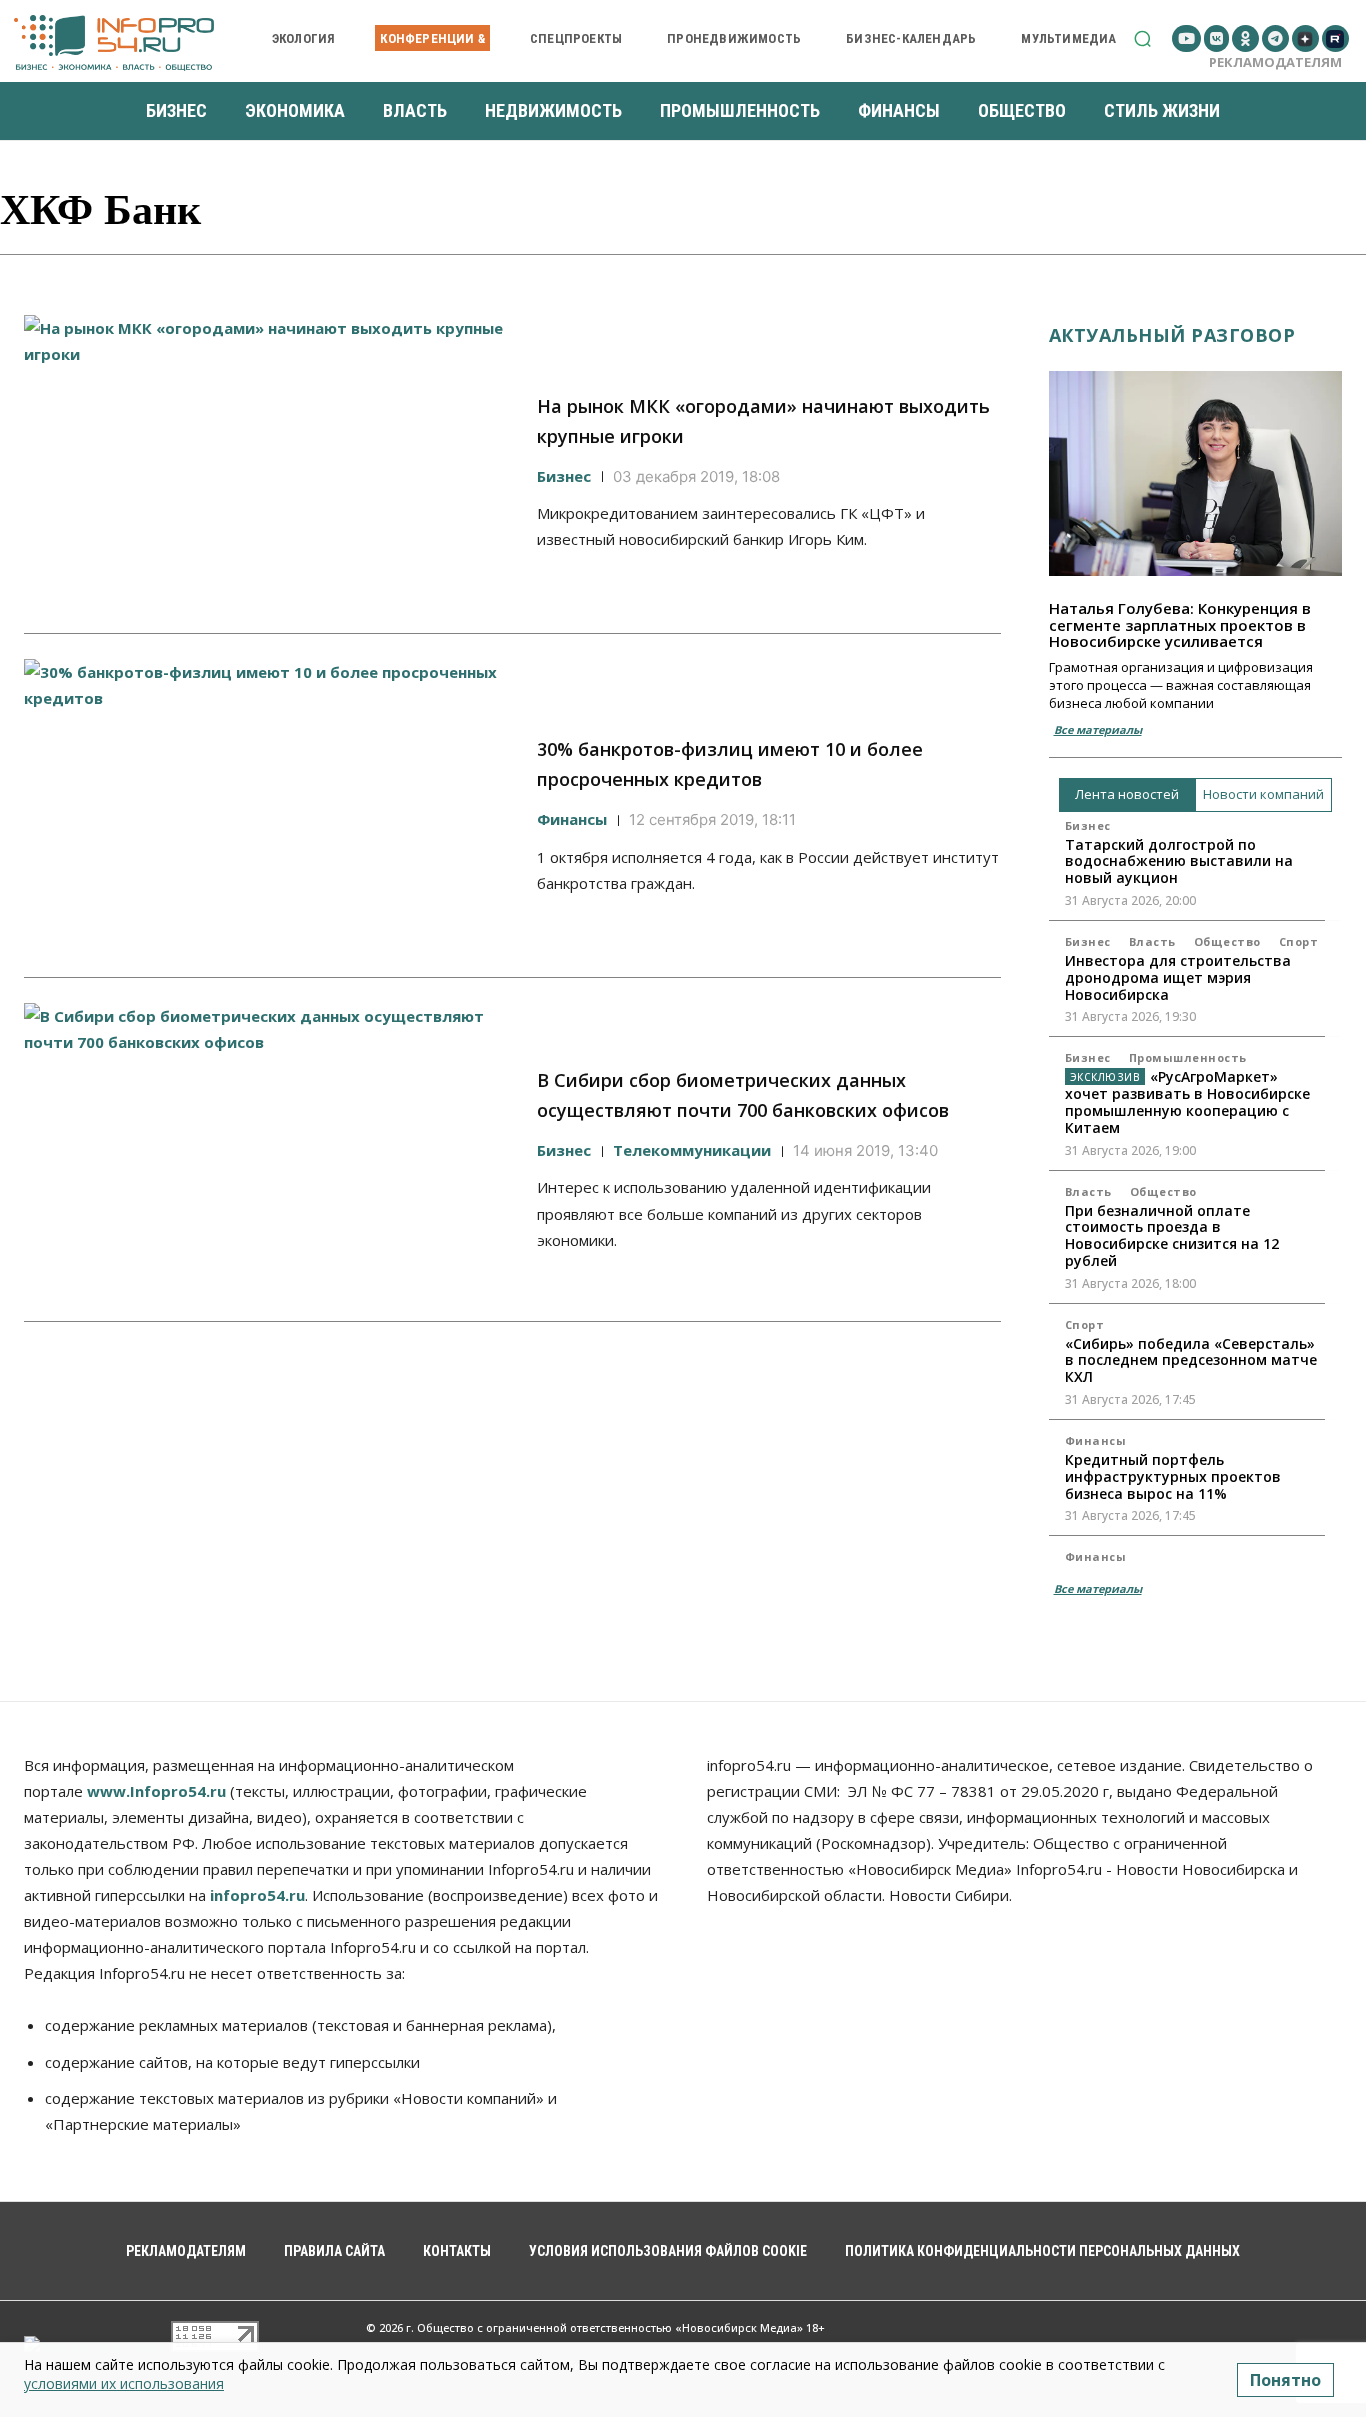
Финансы (572, 819)
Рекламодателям (1275, 62)
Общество (1227, 941)
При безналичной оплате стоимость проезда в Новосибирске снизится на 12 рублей (1172, 1235)
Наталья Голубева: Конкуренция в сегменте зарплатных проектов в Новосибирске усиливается (1180, 624)
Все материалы (1098, 729)
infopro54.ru (257, 1895)
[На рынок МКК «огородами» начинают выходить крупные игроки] (268, 461)
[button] (1142, 38)
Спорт (1299, 941)
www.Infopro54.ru (156, 1791)
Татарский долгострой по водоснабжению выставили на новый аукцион (1179, 861)
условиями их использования (124, 2383)
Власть (1152, 941)
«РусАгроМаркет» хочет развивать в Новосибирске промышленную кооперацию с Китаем (1187, 1101)
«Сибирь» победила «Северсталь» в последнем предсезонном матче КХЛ (1191, 1360)
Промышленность (1188, 1057)
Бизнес (564, 476)
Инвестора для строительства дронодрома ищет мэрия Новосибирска (1178, 977)
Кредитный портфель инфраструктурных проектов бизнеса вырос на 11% (1173, 1476)
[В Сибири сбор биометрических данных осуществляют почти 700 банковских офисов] (268, 1149)
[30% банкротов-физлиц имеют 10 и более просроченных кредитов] (268, 805)
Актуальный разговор (1172, 335)
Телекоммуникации (692, 1150)
